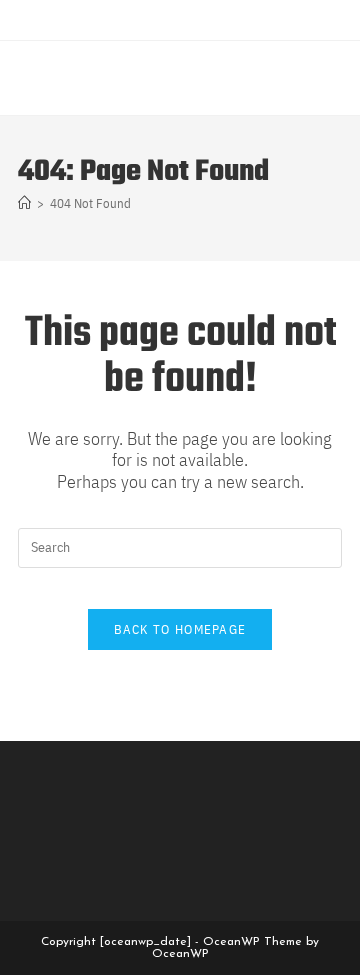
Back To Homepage (180, 629)
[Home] (24, 203)
